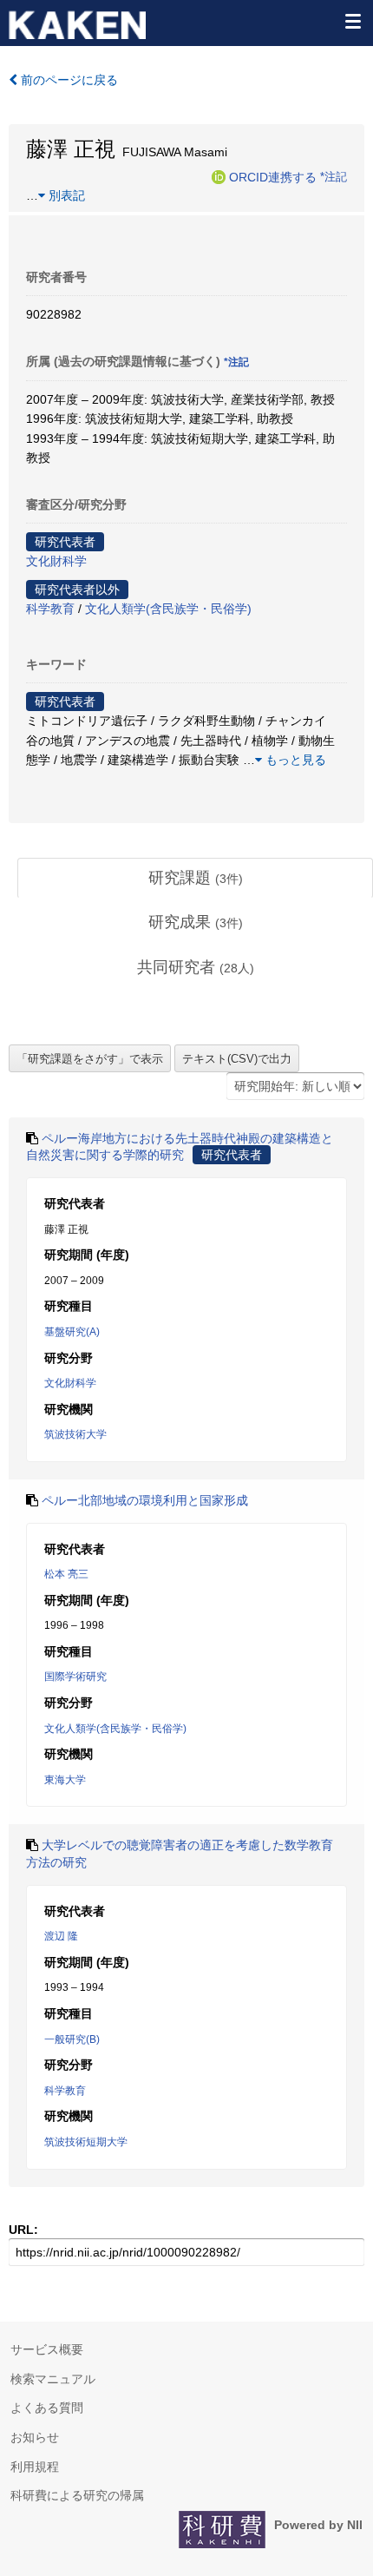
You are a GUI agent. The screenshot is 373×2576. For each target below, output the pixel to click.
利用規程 (35, 2467)
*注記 (334, 176)
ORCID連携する (273, 176)
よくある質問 (47, 2408)
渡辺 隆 (61, 1936)
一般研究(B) (72, 2039)
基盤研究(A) (72, 1332)
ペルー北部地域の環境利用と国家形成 (145, 1500)
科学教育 (50, 609)
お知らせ (35, 2437)
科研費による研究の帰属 (77, 2495)
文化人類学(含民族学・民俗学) (168, 609)
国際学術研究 (75, 1677)
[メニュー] (352, 21)
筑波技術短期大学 (86, 2142)
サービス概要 (47, 2349)
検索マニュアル (53, 2379)
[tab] (195, 879)
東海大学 (65, 1780)
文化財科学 (56, 561)
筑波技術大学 (75, 1434)
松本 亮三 (66, 1574)
